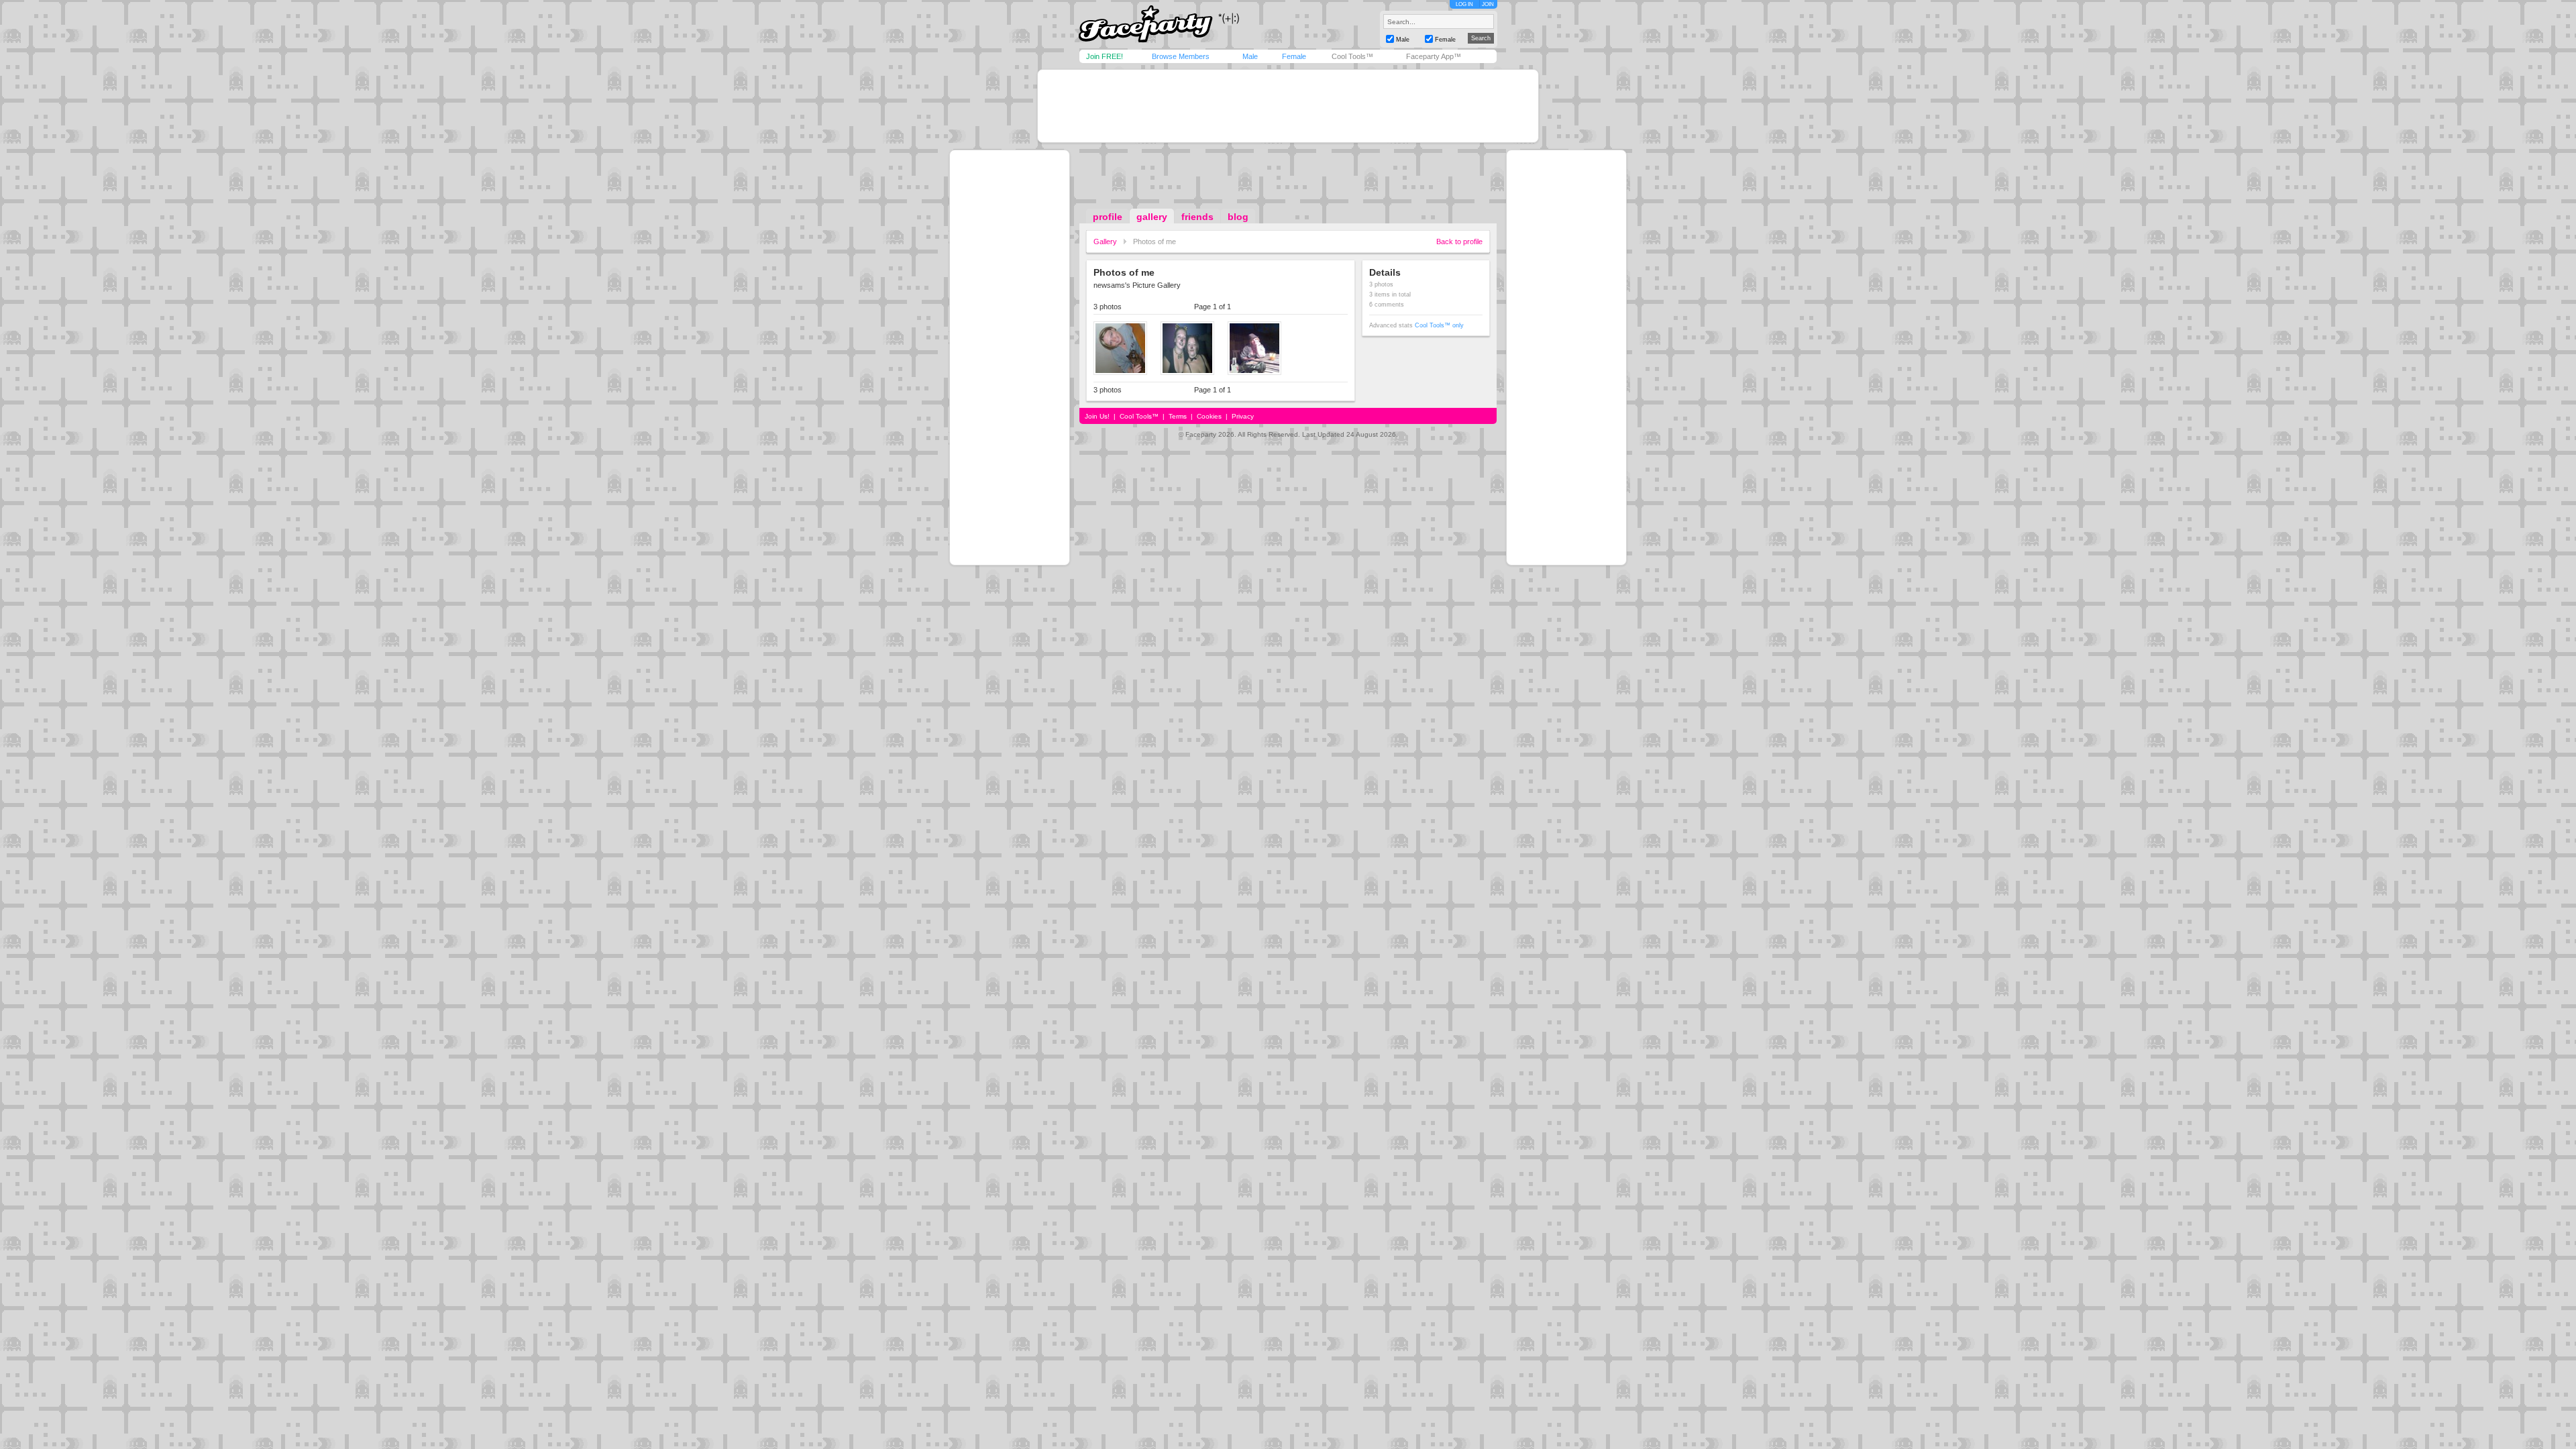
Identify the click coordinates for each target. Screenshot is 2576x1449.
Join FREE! (1105, 56)
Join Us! (1097, 416)
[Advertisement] (1288, 106)
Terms (1178, 416)
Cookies (1209, 416)
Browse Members (1181, 56)
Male (1250, 56)
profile (1108, 217)
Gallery (1105, 241)
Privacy (1243, 416)
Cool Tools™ (1352, 56)
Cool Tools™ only (1439, 325)
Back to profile (1459, 241)
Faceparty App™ (1434, 56)
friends (1197, 217)
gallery (1152, 217)
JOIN (1488, 4)
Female (1294, 56)
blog (1238, 217)
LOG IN (1464, 4)
